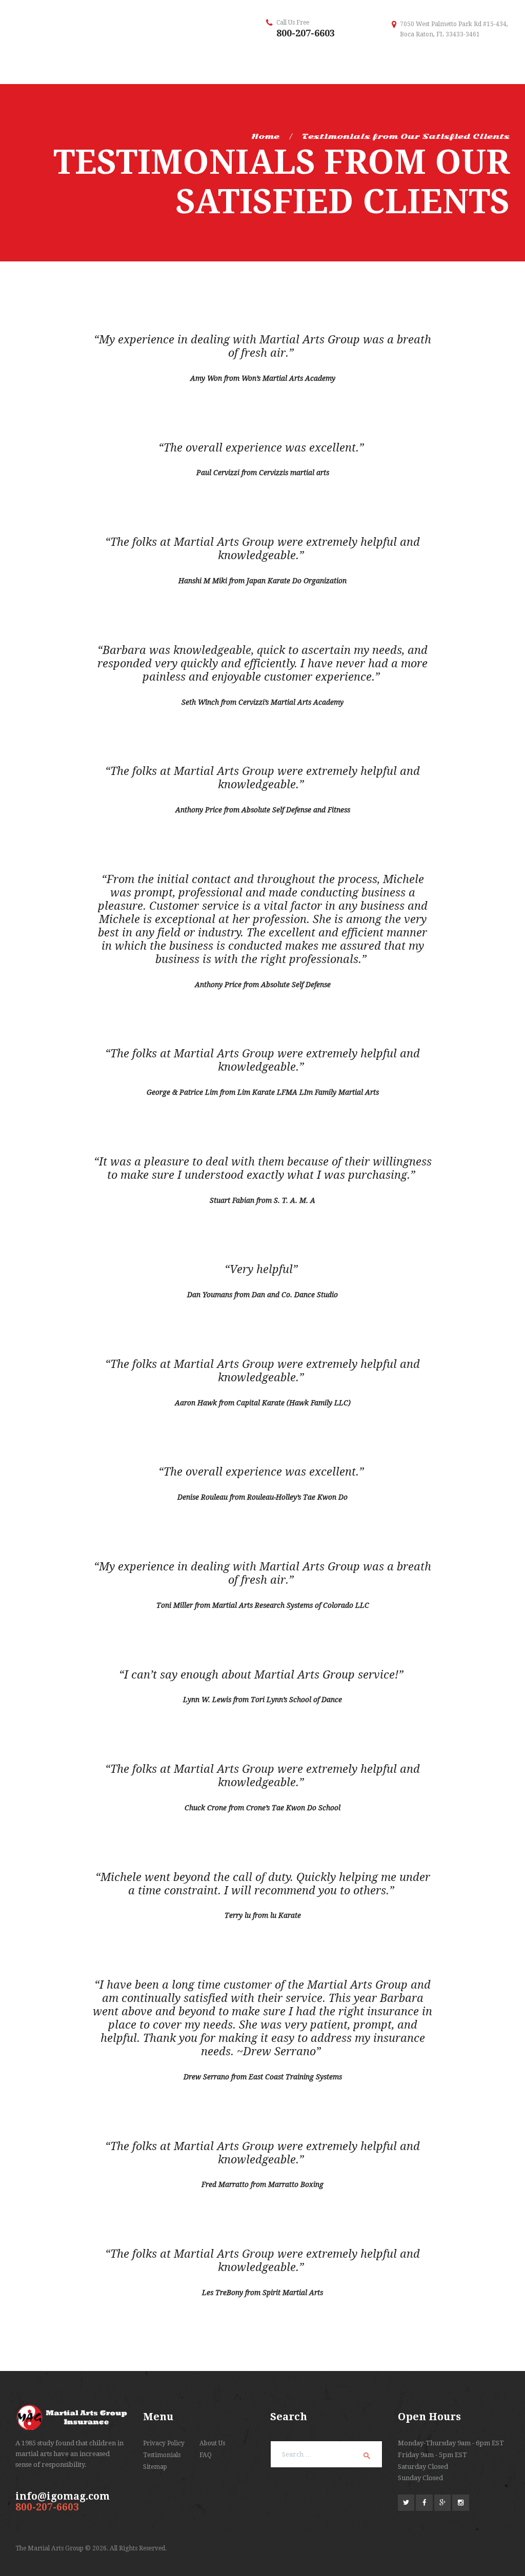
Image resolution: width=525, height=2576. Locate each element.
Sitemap (155, 2467)
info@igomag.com (63, 2496)
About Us (212, 2443)
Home (265, 136)
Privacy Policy (164, 2443)
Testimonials (162, 2455)
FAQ (206, 2455)
